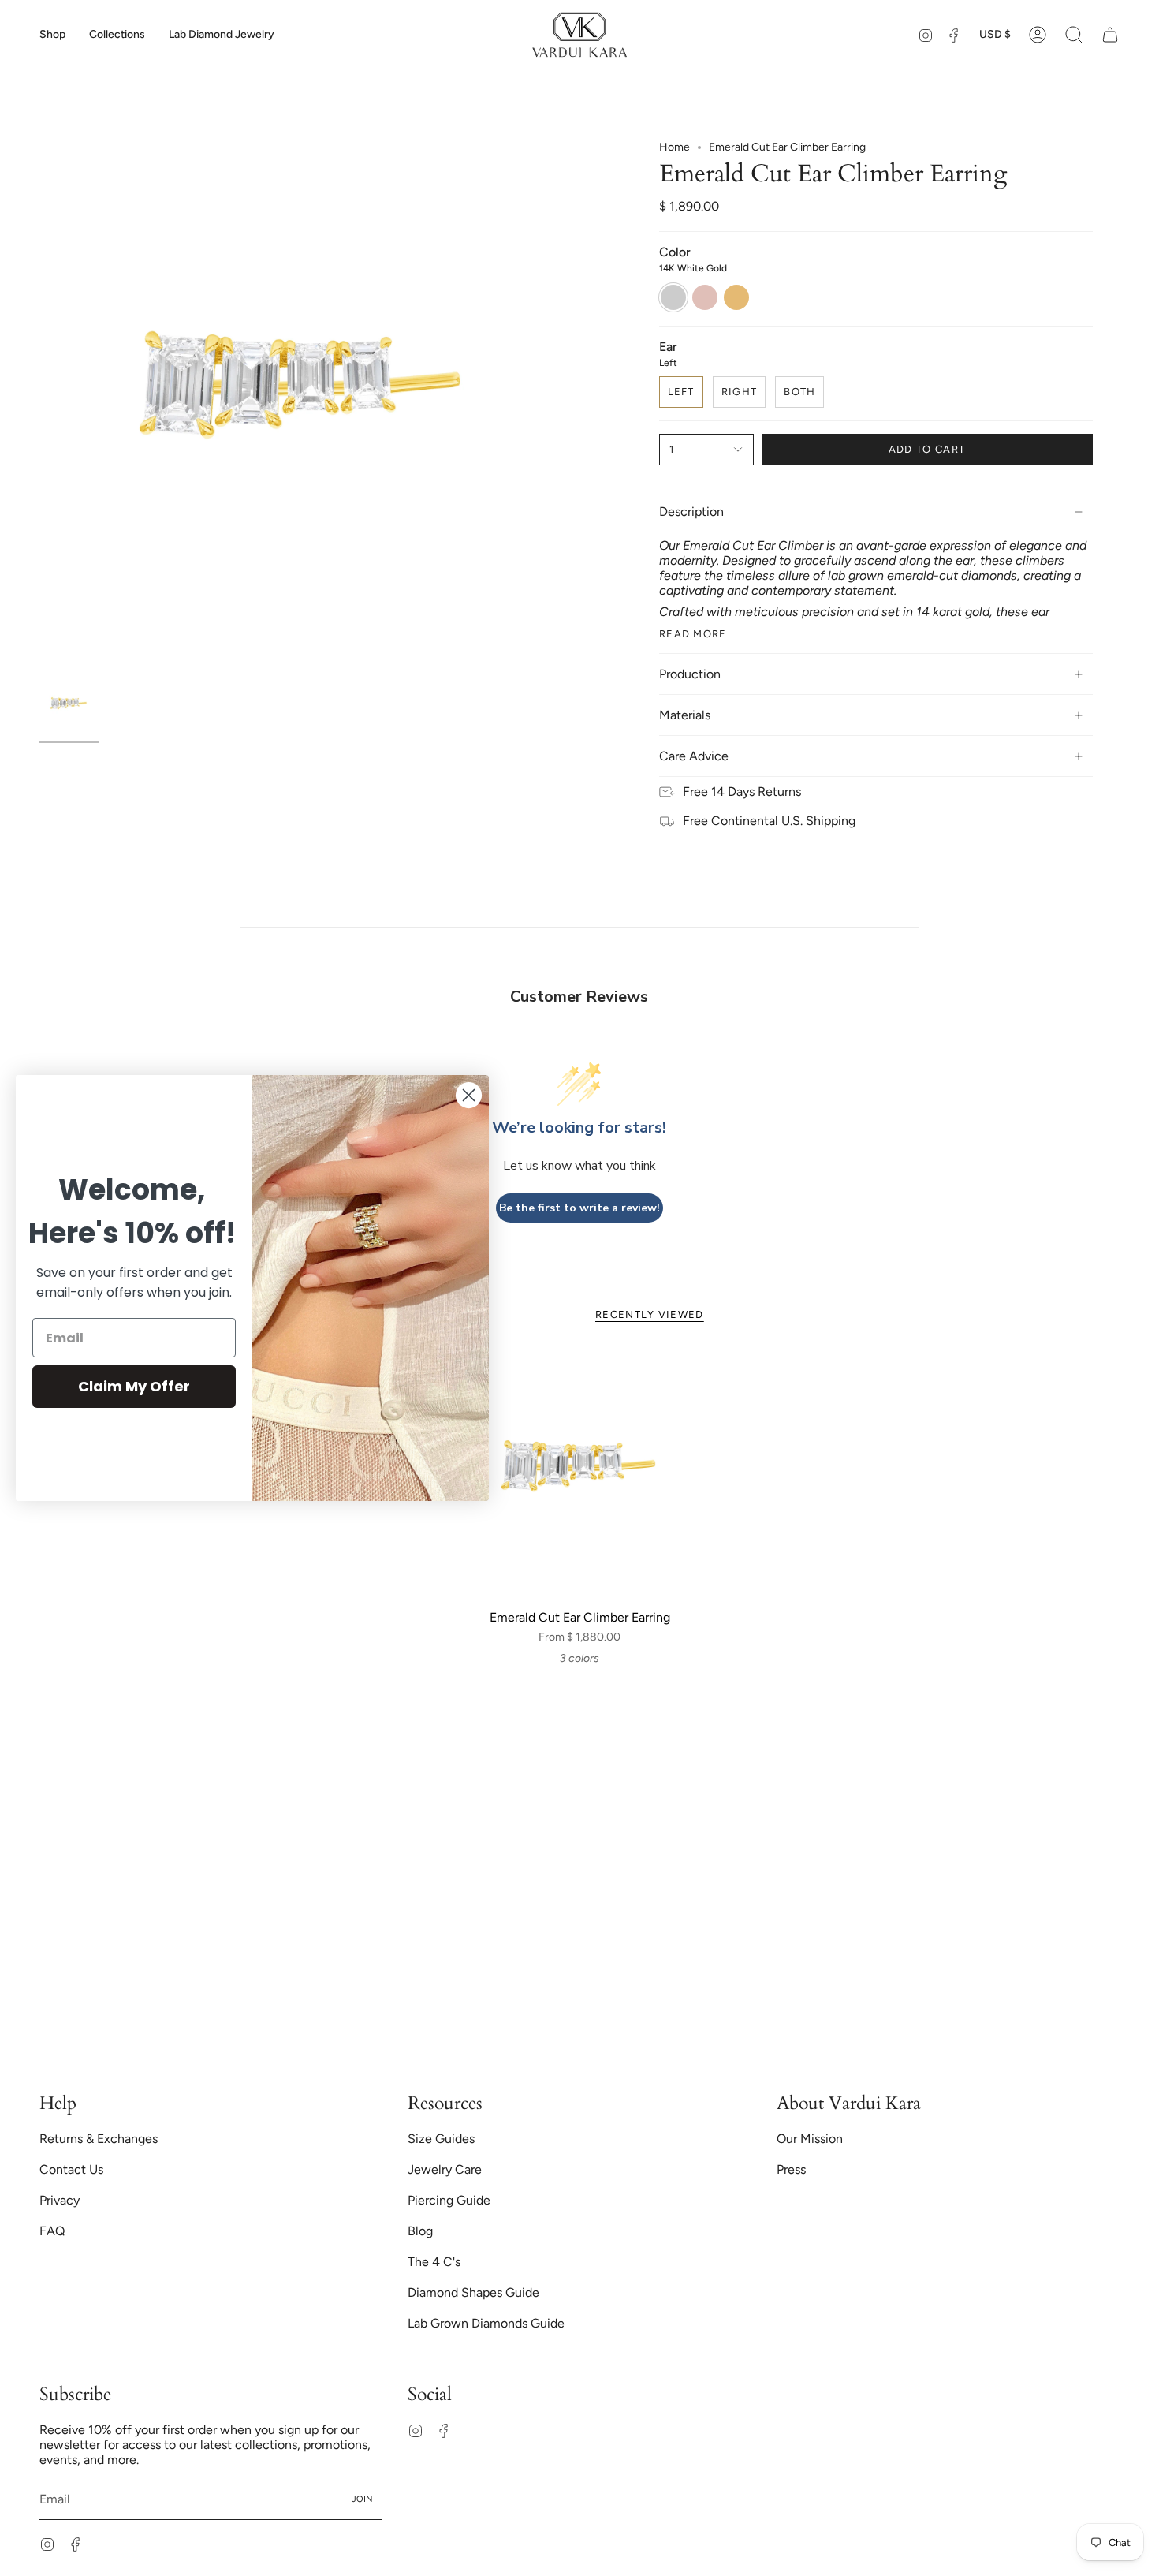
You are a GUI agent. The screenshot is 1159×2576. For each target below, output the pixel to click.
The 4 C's (434, 2262)
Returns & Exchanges (99, 2139)
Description (691, 511)
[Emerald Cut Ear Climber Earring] (580, 1475)
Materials (685, 715)
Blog (420, 2231)
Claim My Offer (134, 1386)
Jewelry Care (445, 2169)
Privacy (60, 2200)
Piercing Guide (449, 2200)
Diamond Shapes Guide (473, 2292)
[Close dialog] (469, 1095)
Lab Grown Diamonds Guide (486, 2323)
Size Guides (441, 2139)
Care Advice (694, 756)
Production (690, 674)
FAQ (52, 2231)
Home (675, 147)
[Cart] (1110, 35)
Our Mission (810, 2139)
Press (791, 2169)
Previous (39, 405)
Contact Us (71, 2169)
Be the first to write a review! (579, 1208)
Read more (693, 634)
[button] (52, 35)
